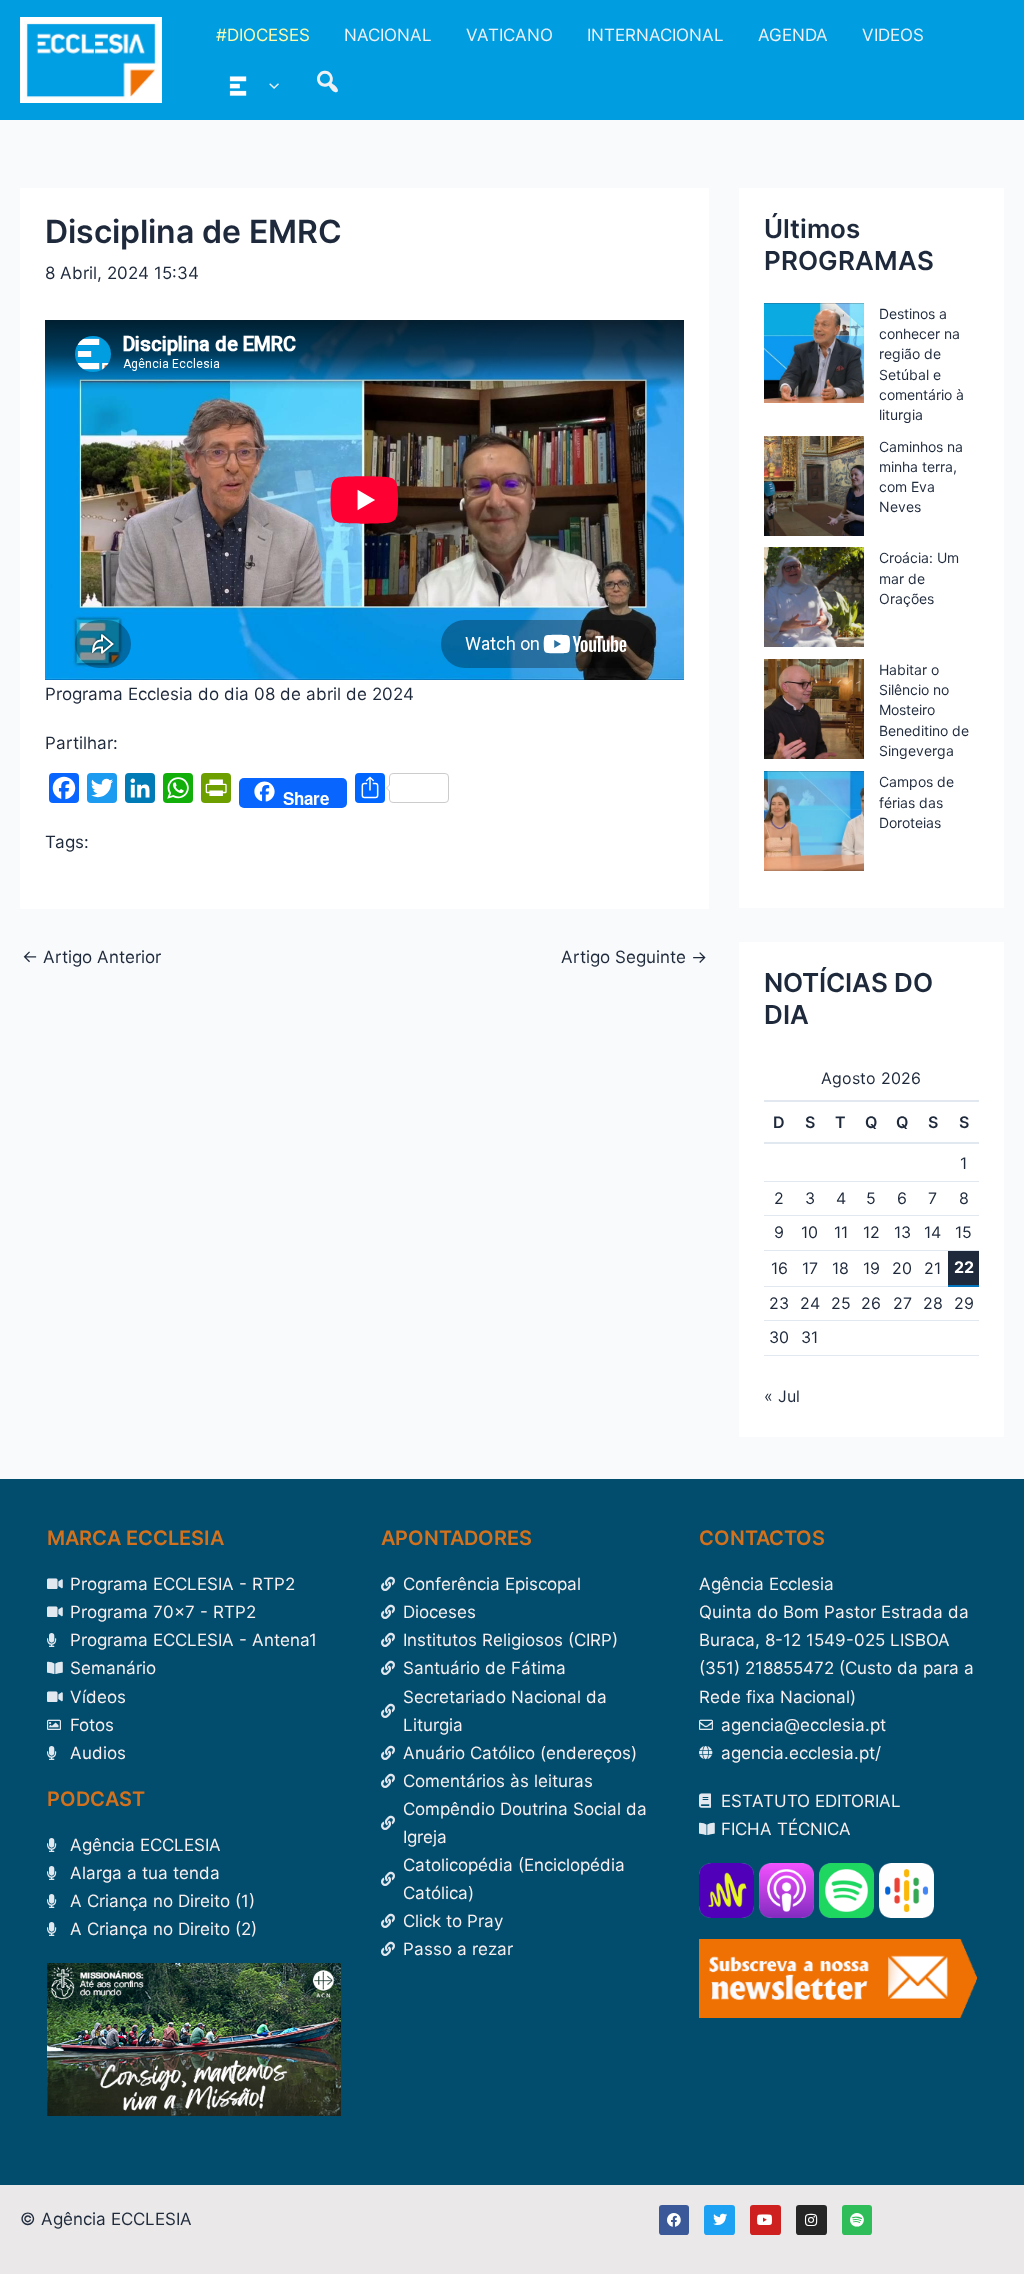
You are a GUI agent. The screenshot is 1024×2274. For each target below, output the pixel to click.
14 (932, 1232)
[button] (269, 85)
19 (871, 1268)
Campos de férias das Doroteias (916, 801)
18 (840, 1268)
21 (932, 1268)
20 (902, 1268)
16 (779, 1268)
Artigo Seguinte (634, 957)
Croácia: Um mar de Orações (919, 577)
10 (809, 1232)
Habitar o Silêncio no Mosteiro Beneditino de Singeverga (924, 710)
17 (810, 1268)
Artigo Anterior (91, 957)
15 (963, 1232)
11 (841, 1232)
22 (964, 1267)
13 (902, 1232)
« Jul (782, 1396)
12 (871, 1232)
